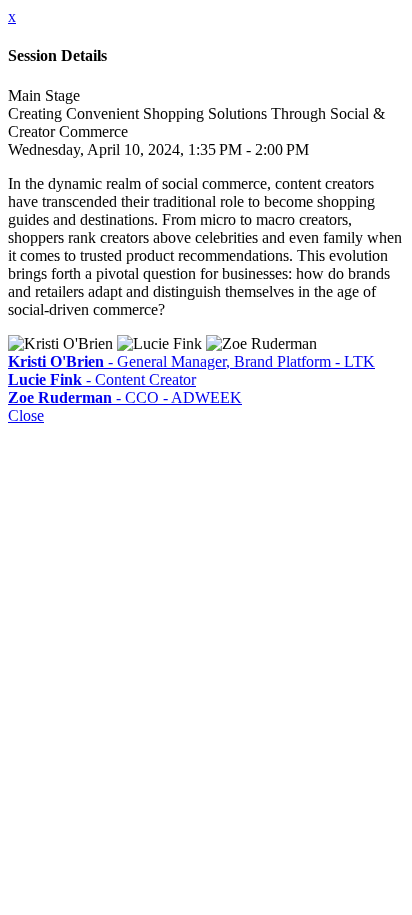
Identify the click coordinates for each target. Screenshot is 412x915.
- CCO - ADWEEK (125, 397)
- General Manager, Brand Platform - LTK (191, 361)
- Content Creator (102, 379)
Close (26, 415)
